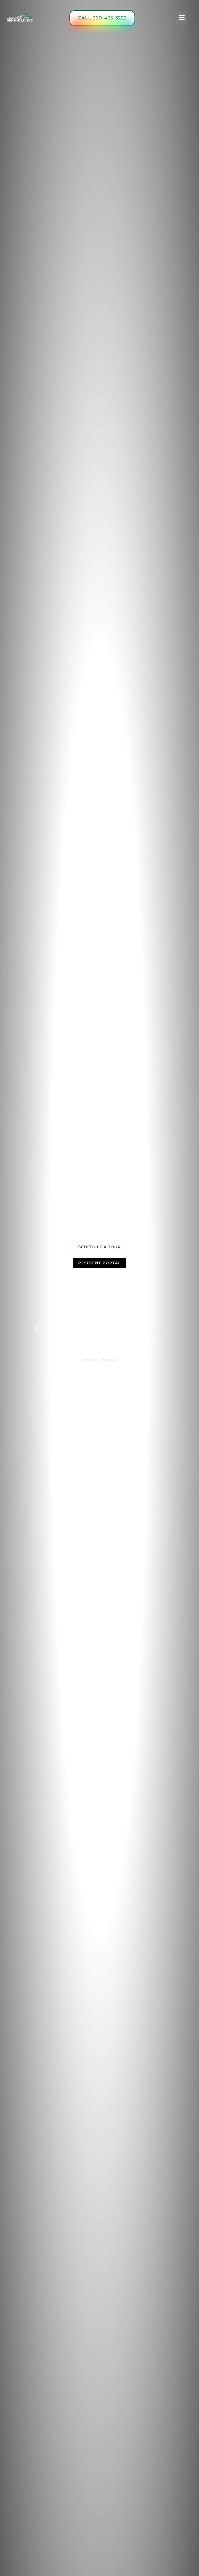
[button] (182, 18)
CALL (102, 18)
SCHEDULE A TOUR (99, 1247)
